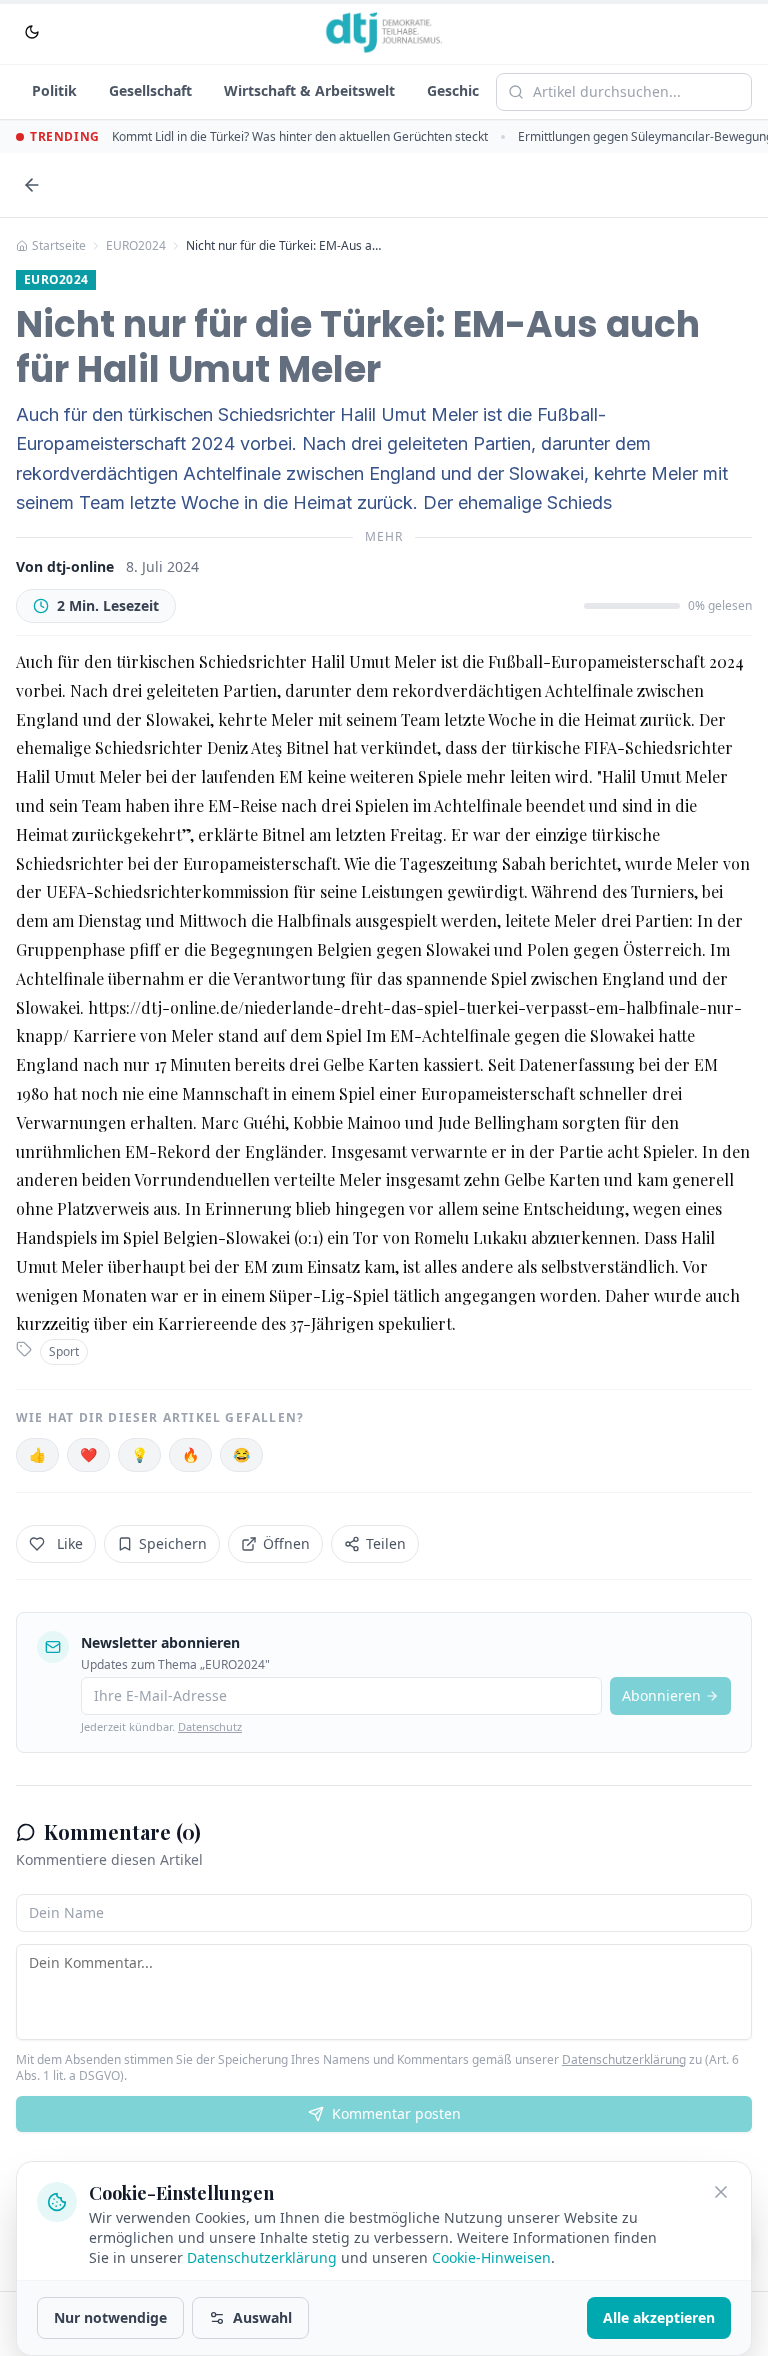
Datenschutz (210, 1726)
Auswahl (262, 2317)
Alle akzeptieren (659, 2317)
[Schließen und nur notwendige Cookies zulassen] (721, 2192)
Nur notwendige (110, 2317)
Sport (64, 1351)
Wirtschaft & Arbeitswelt (309, 90)
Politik (54, 90)
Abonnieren (661, 1695)
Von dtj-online (65, 566)
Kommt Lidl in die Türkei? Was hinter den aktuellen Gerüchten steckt (300, 136)
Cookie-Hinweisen (491, 2257)
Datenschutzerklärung (624, 2059)
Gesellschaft (150, 90)
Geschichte (464, 90)
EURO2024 (136, 246)
